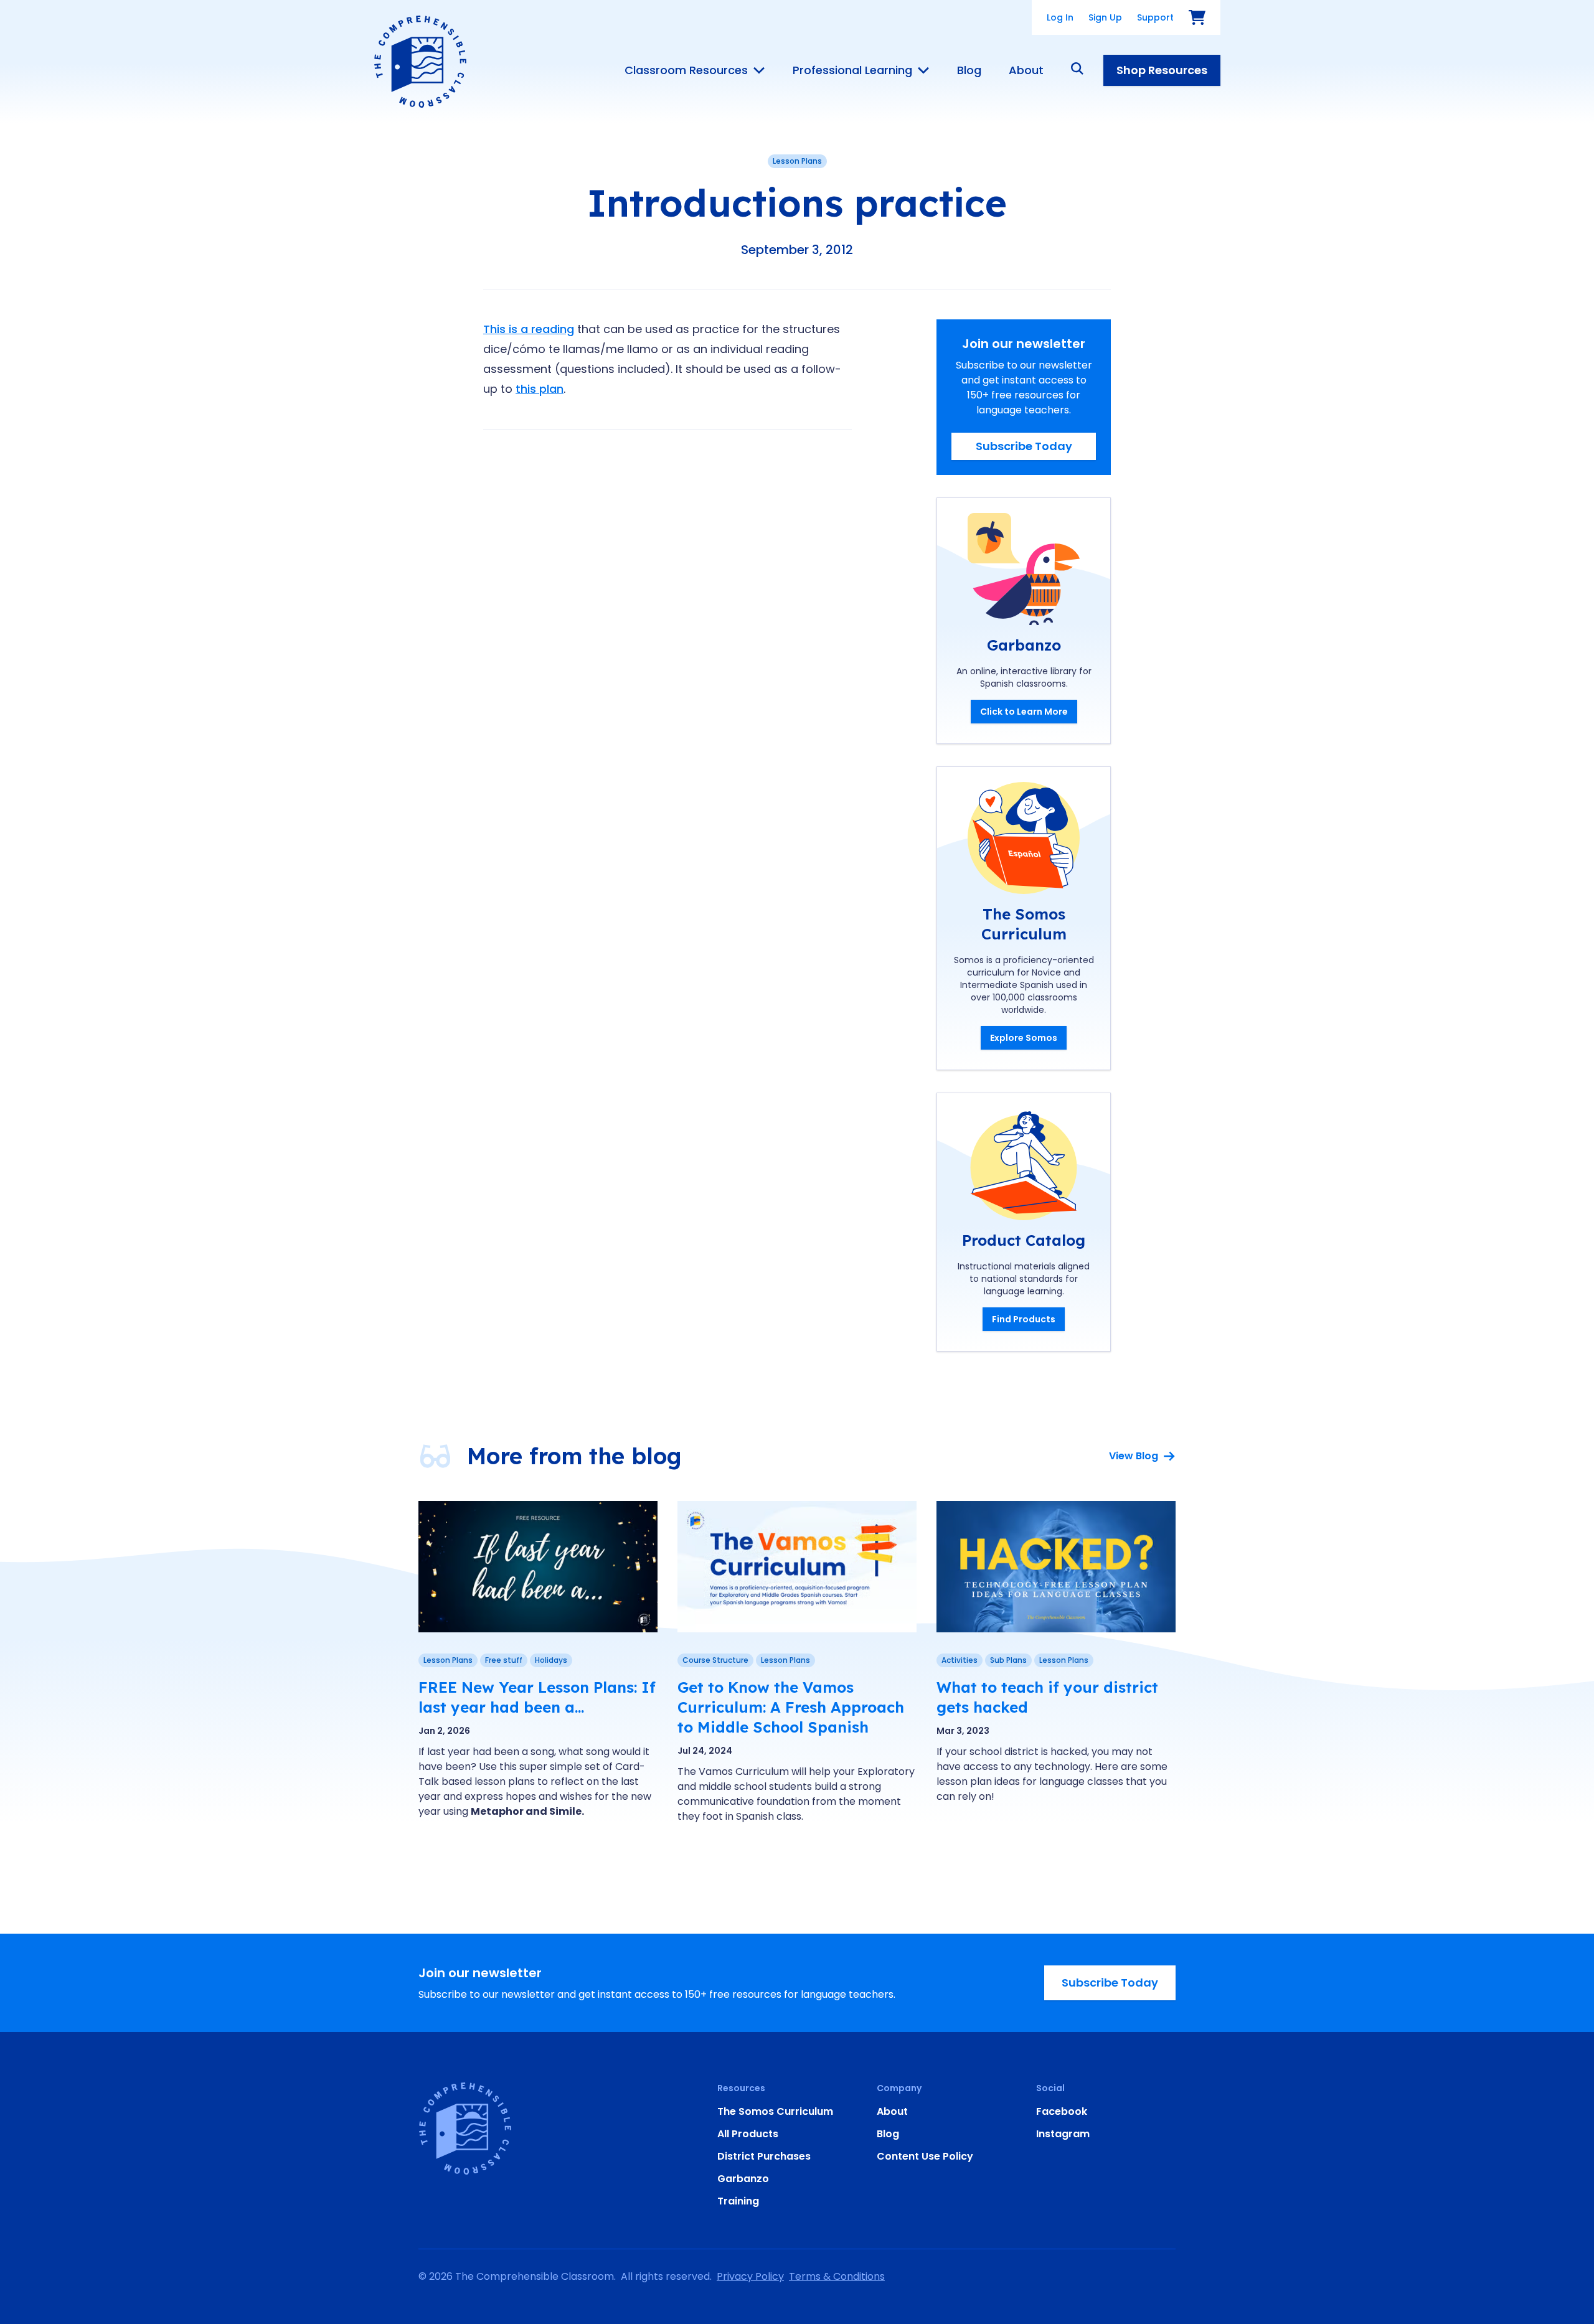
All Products (748, 2134)
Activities (960, 1660)
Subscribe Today (1024, 446)
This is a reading (529, 329)
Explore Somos (1024, 1038)
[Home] (420, 62)
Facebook (1062, 2111)
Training (738, 2201)
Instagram (1063, 2134)
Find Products (1024, 1319)
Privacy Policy (750, 2276)
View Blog (1134, 1456)
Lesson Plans (797, 161)
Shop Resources (1162, 70)
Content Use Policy (925, 2156)
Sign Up (1105, 17)
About (1026, 70)
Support (1155, 17)
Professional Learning (852, 70)
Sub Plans (1008, 1660)
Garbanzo (743, 2179)
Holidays (551, 1660)
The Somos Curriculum (775, 2111)
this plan (540, 389)
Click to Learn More (1024, 712)
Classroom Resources (686, 70)
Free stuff (504, 1660)
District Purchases (764, 2156)
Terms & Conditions (837, 2276)
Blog (969, 70)
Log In (1060, 17)
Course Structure (715, 1660)
